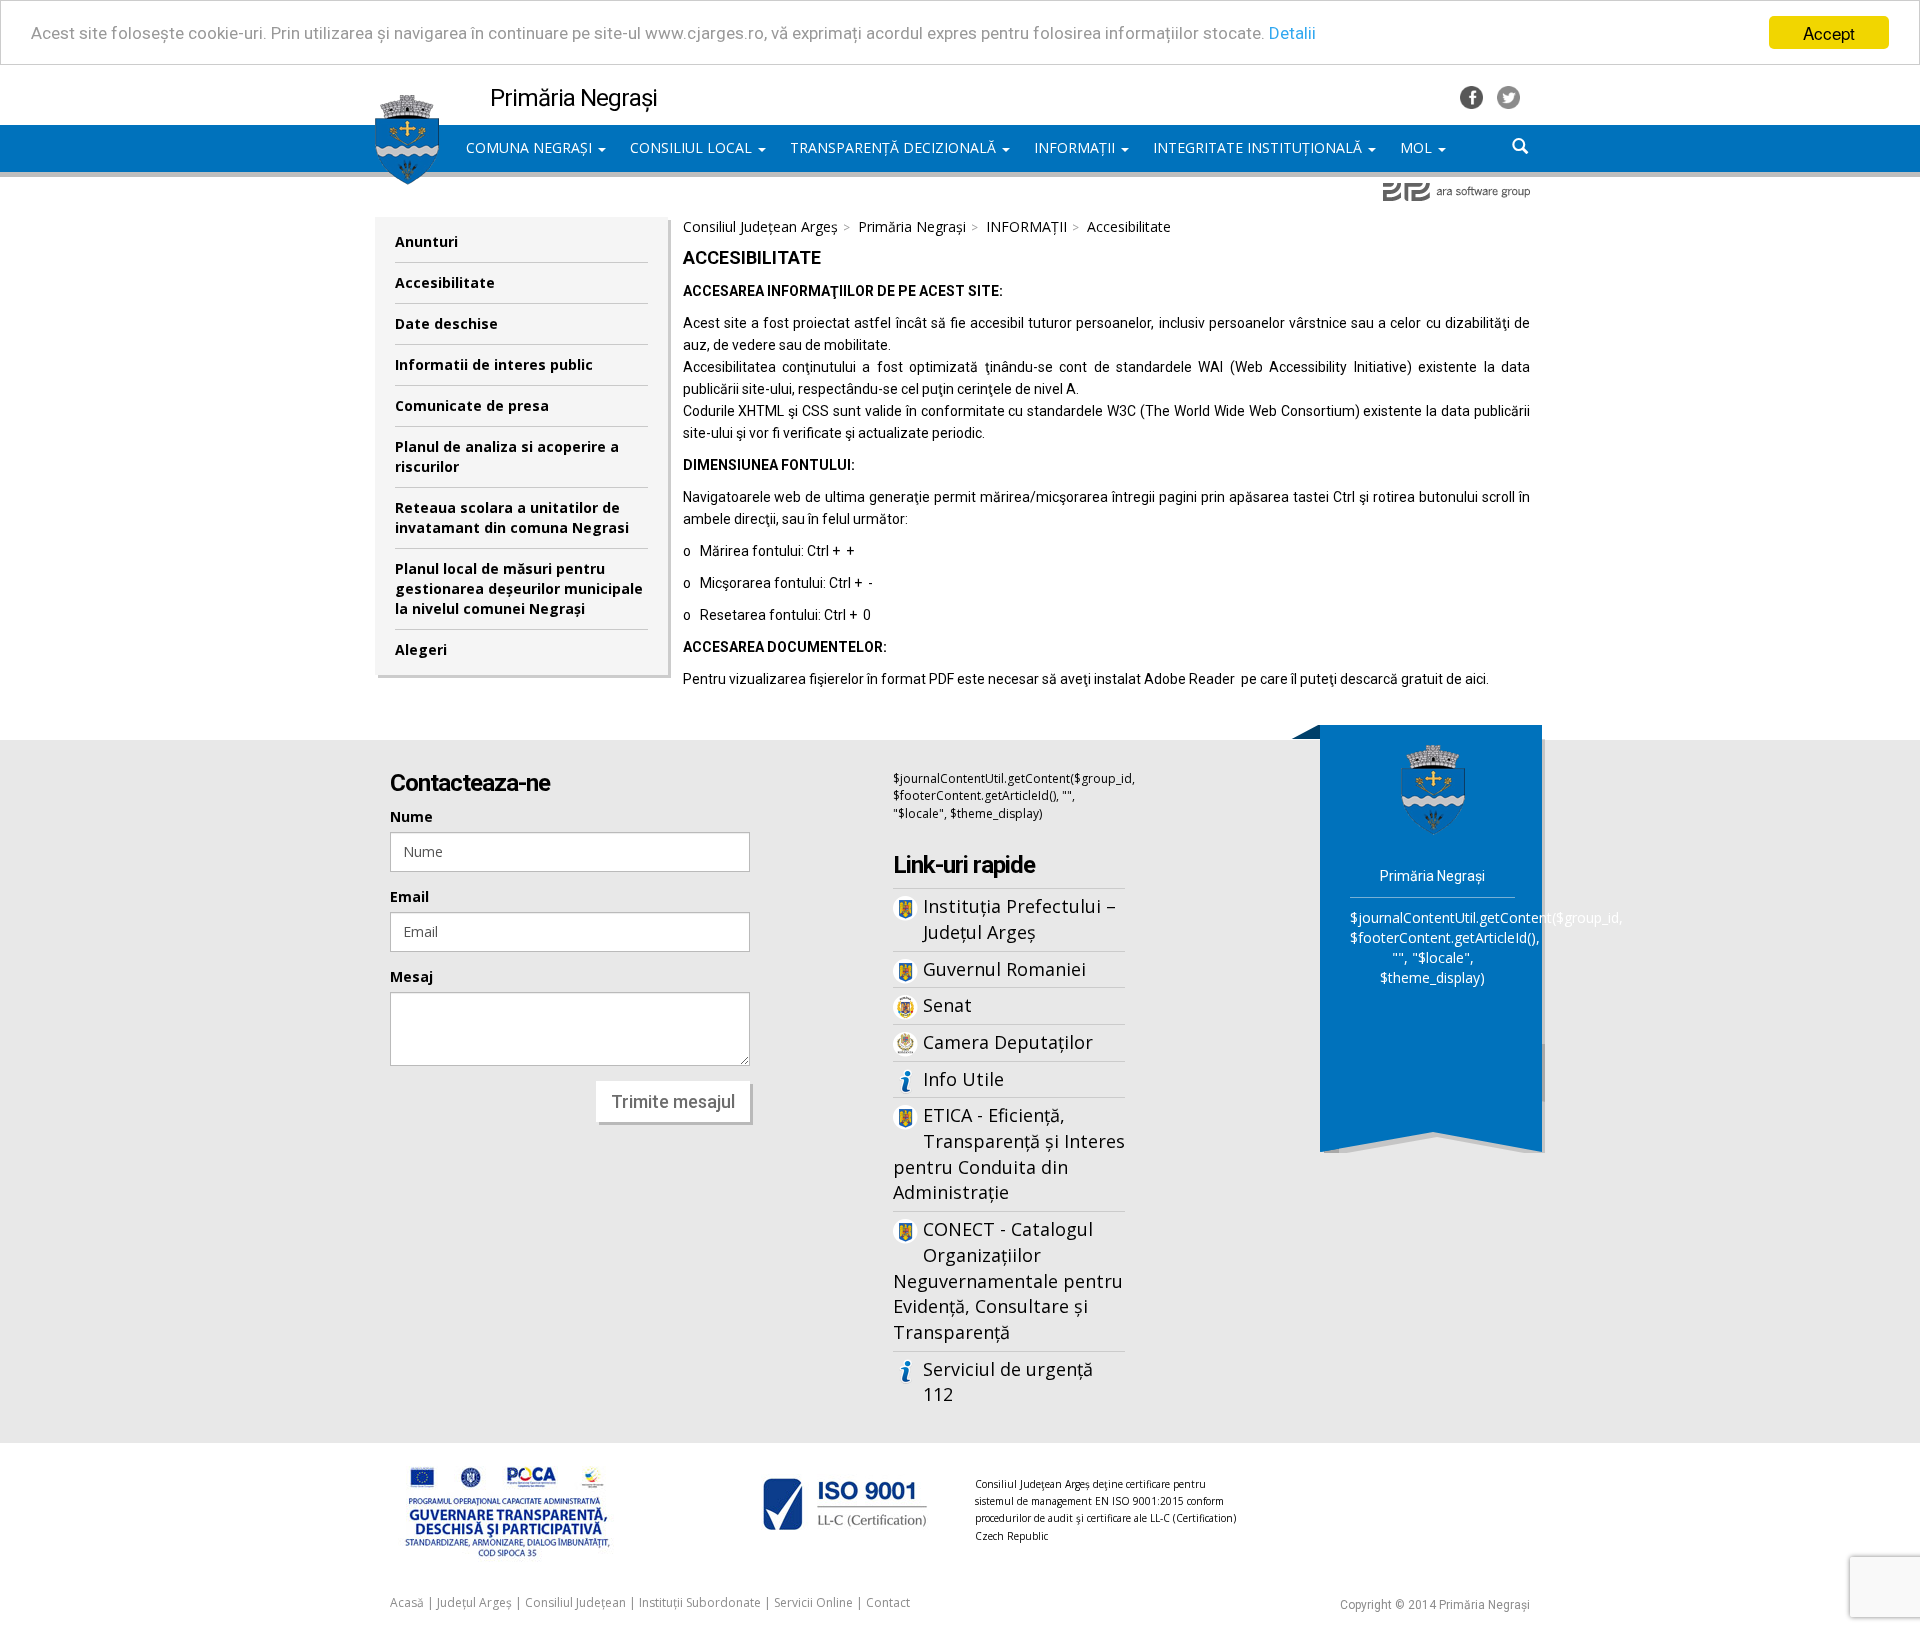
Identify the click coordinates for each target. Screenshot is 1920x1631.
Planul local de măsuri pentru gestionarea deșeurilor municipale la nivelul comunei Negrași (519, 588)
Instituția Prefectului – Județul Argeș (1019, 919)
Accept (1829, 32)
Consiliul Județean (575, 1602)
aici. (1477, 679)
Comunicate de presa (472, 405)
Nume (411, 816)
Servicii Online (813, 1602)
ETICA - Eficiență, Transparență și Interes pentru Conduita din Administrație (1009, 1153)
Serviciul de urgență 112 (1008, 1382)
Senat (947, 1005)
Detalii (1292, 33)
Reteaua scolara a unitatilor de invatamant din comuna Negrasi (512, 517)
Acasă (407, 1602)
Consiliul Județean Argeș (760, 226)
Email (409, 896)
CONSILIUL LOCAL (693, 147)
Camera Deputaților (1008, 1042)
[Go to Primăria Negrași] (1433, 788)
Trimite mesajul (673, 1101)
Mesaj (411, 976)
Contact (888, 1602)
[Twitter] (1508, 95)
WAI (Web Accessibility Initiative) (1304, 367)
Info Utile (963, 1079)
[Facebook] (1473, 95)
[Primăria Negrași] (407, 105)
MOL (1418, 147)
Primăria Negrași (912, 226)
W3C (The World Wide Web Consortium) (1233, 411)
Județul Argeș (474, 1602)
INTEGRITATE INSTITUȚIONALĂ (1259, 147)
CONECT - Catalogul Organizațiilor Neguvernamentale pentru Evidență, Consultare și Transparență (1008, 1280)
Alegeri (421, 649)
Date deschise (446, 323)
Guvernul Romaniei (1004, 969)
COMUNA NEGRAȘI (531, 147)
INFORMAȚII (1076, 147)
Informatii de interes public (494, 364)
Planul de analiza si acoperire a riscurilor (507, 456)
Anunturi (426, 241)
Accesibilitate (445, 282)
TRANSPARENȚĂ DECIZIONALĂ (895, 147)
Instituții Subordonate (700, 1602)
